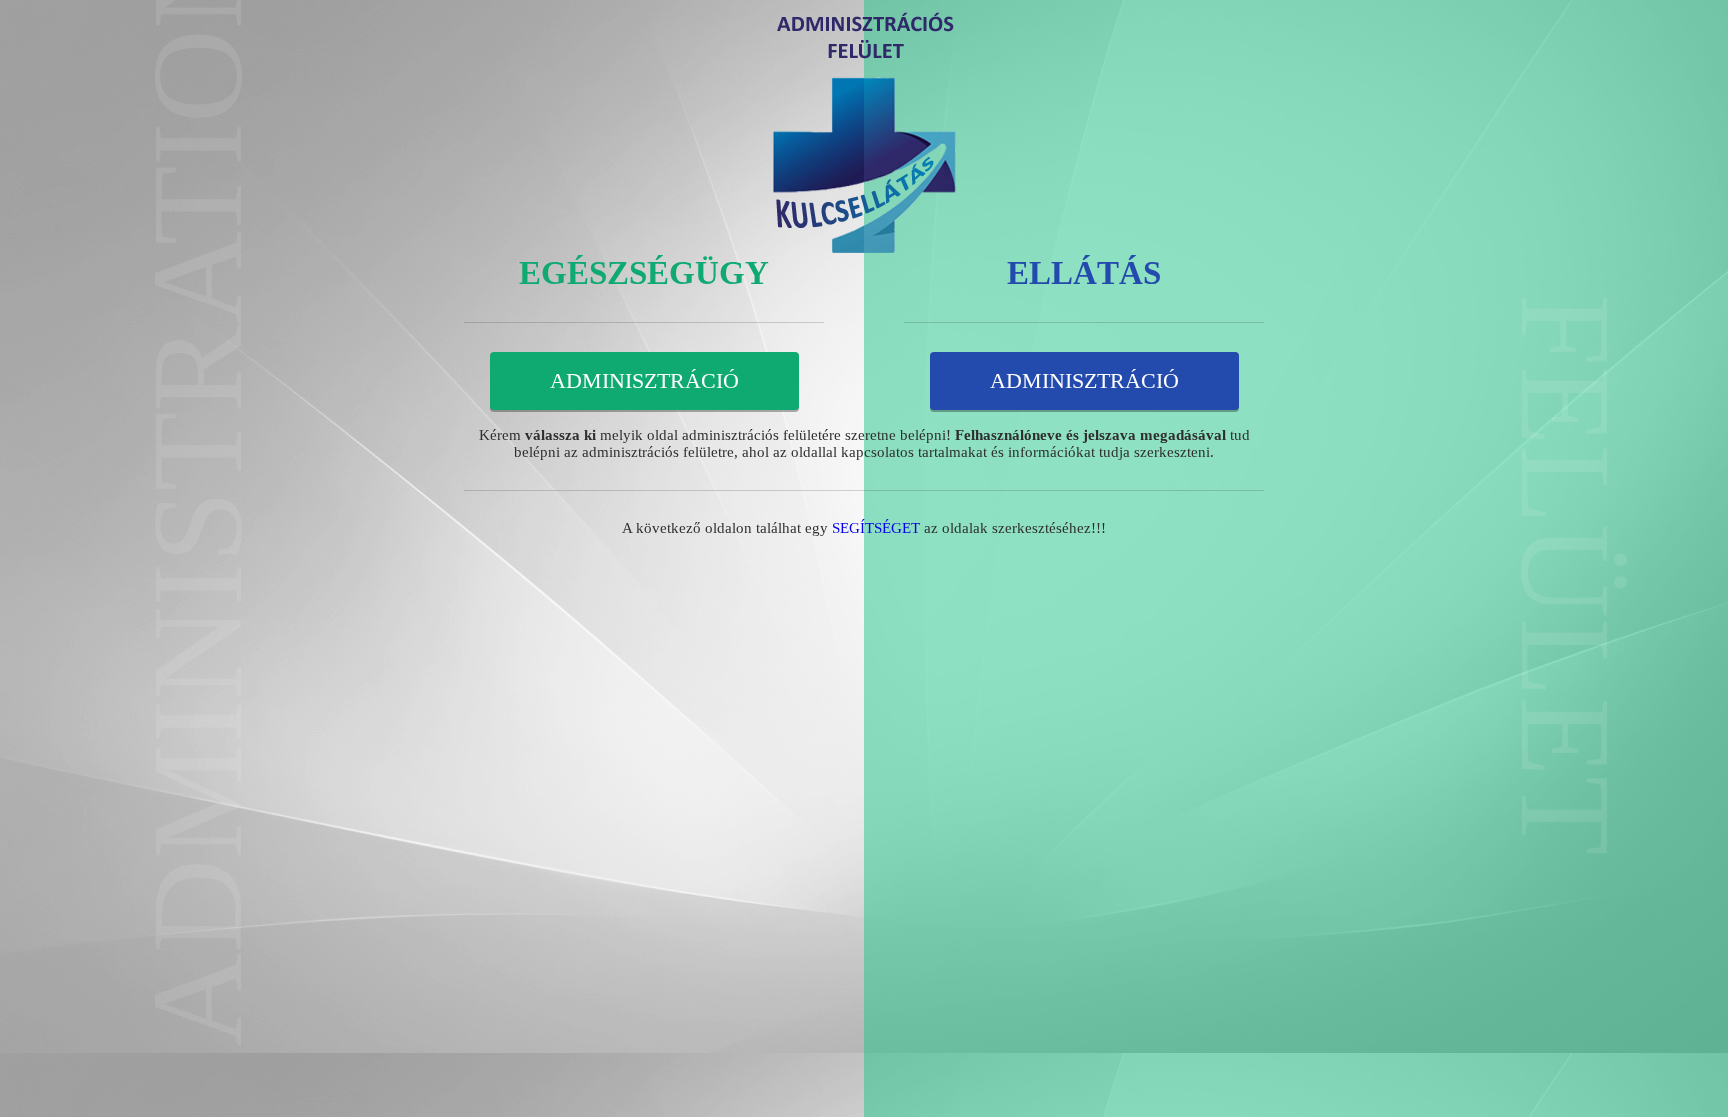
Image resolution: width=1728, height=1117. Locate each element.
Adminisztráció (644, 380)
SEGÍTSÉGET (876, 528)
